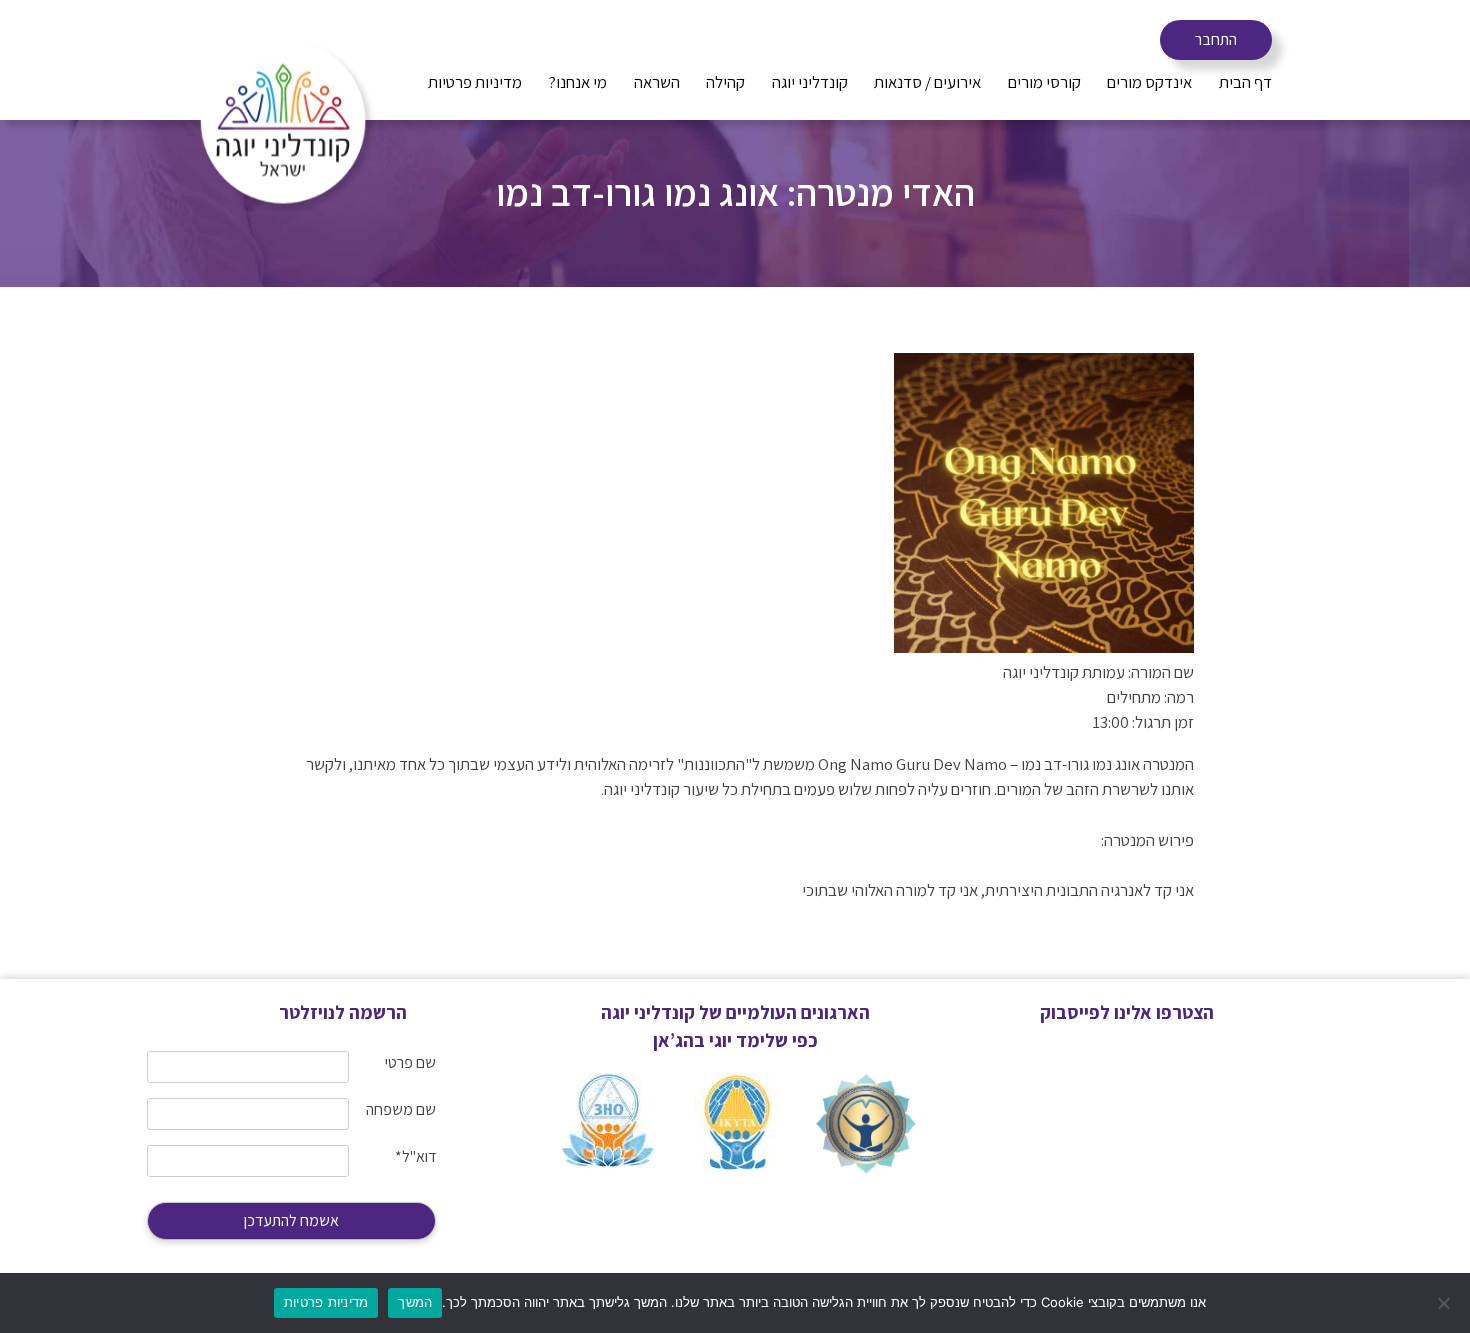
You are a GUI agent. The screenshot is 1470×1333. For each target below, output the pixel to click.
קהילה (725, 82)
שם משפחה (401, 1109)
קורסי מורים (1044, 82)
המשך (415, 1302)
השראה (657, 82)
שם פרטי (410, 1062)
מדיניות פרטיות (475, 82)
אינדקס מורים (1149, 82)
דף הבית (1245, 82)
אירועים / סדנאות (927, 82)
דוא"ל (415, 1156)
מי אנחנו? (577, 82)
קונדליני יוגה (810, 82)
